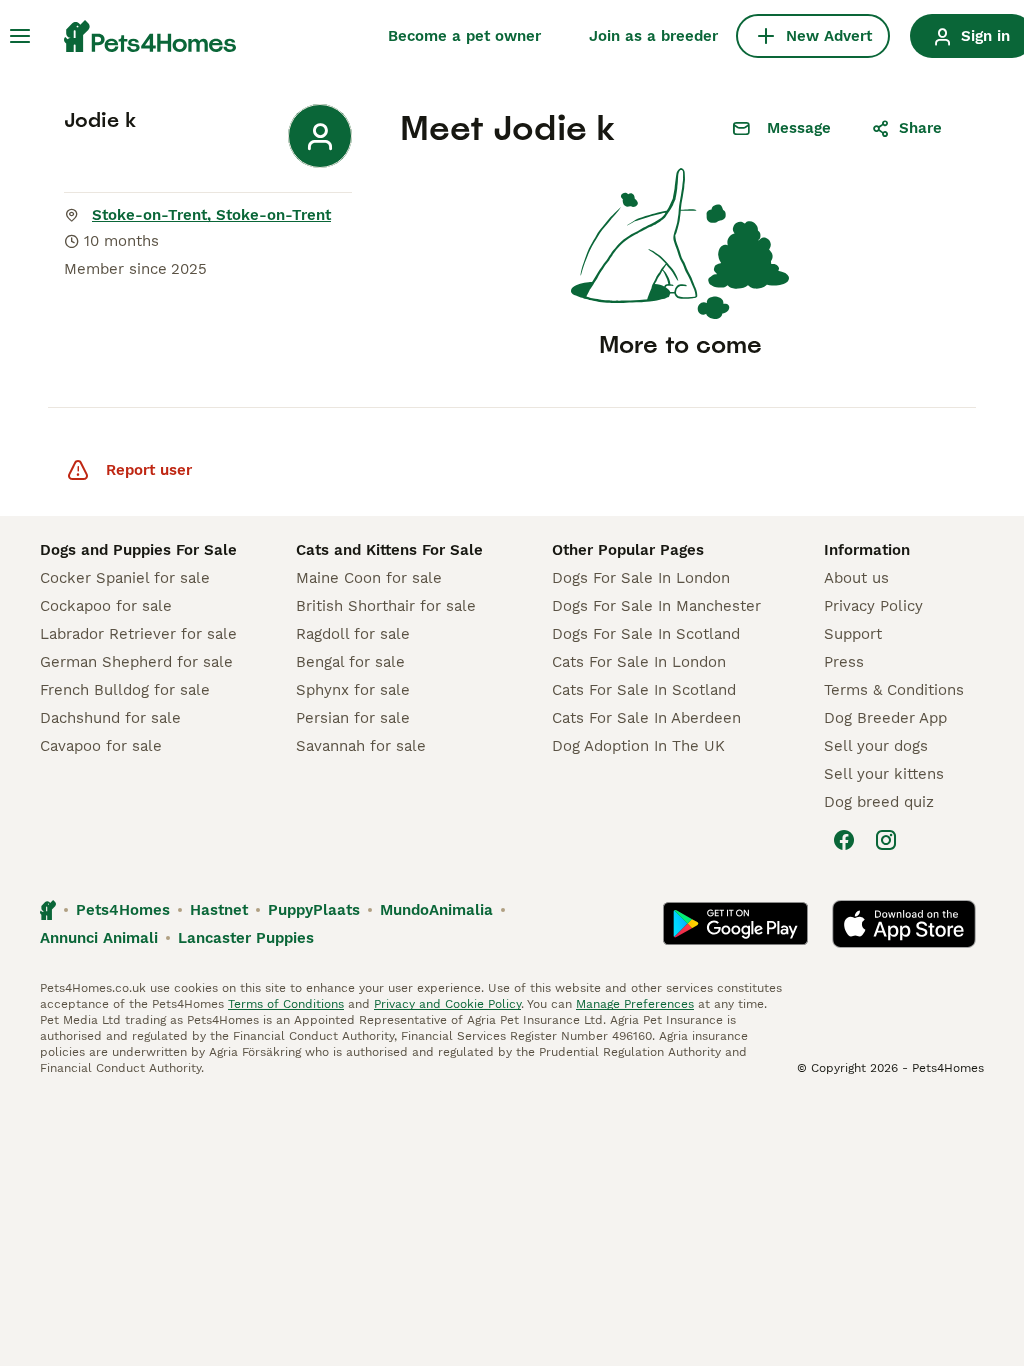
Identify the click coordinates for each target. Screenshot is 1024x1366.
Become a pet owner (464, 36)
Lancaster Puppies (246, 938)
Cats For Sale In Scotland (644, 690)
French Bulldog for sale (125, 690)
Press (844, 662)
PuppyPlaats (314, 910)
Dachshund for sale (110, 718)
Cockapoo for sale (106, 606)
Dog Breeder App (885, 718)
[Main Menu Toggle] (20, 36)
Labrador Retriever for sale (138, 634)
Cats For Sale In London (639, 662)
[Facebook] (844, 840)
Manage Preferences (635, 1004)
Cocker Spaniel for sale (125, 578)
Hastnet (219, 910)
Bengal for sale (350, 662)
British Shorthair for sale (386, 606)
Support (853, 634)
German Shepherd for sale (136, 662)
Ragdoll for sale (353, 634)
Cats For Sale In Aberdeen (646, 718)
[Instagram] (886, 840)
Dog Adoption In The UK (638, 746)
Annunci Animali (99, 938)
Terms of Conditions (286, 1004)
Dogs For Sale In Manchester (656, 606)
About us (856, 578)
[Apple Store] (904, 924)
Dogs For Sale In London (641, 578)
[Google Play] (735, 924)
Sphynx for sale (353, 690)
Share (920, 128)
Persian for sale (353, 718)
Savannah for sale (361, 746)
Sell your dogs (876, 746)
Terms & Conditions (894, 690)
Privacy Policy (873, 606)
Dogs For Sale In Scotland (646, 634)
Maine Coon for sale (369, 578)
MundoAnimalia (436, 910)
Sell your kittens (884, 774)
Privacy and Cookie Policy (447, 1004)
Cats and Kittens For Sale (389, 550)
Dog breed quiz (879, 802)
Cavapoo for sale (101, 746)
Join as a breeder (653, 36)
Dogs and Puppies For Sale (138, 550)
